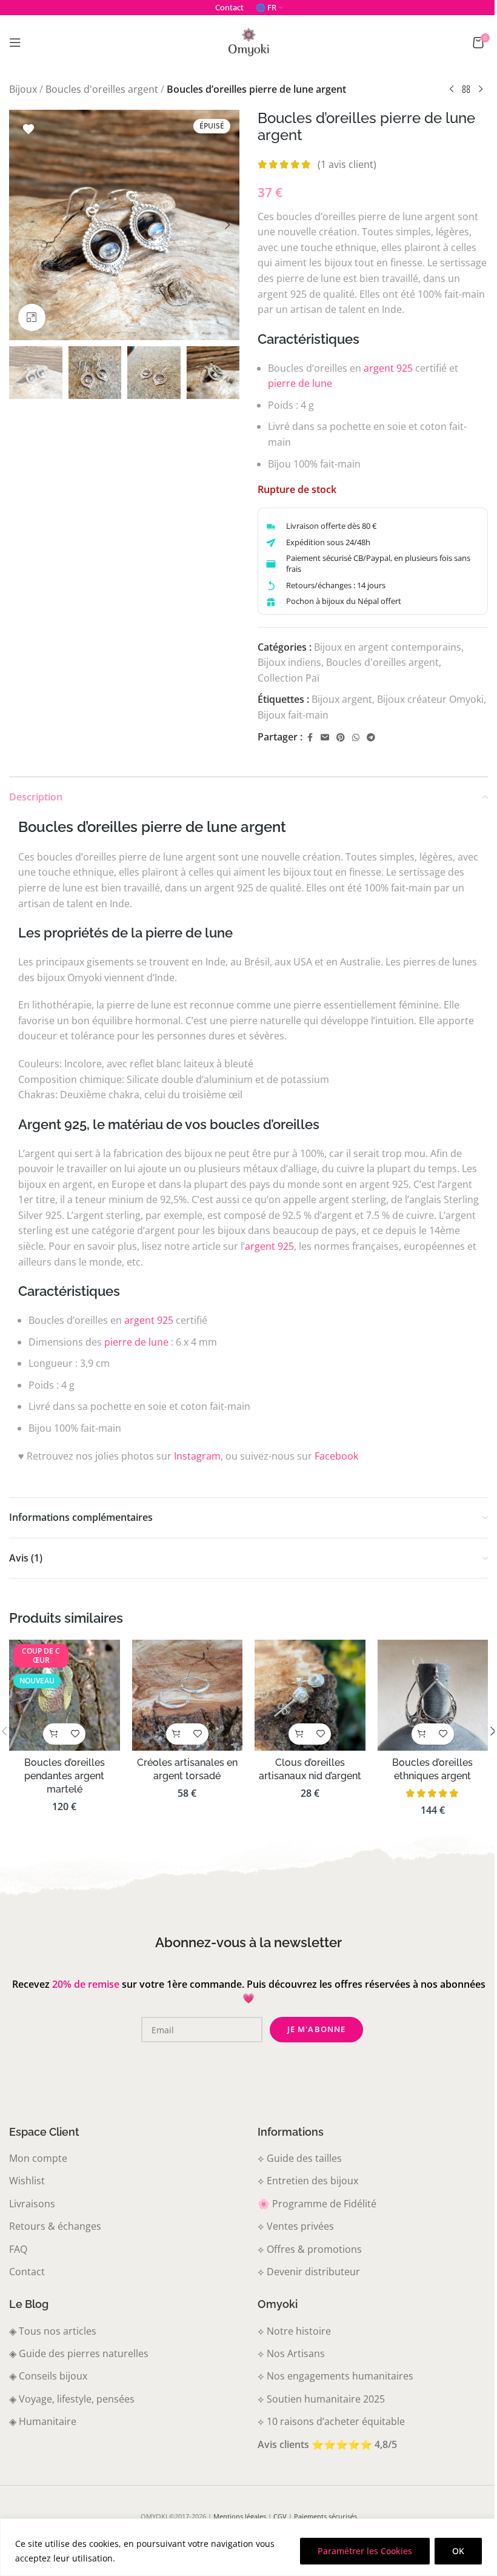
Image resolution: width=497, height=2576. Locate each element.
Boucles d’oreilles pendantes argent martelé (65, 1776)
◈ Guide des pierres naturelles (79, 2353)
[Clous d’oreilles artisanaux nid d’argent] (310, 1695)
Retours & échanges (55, 2226)
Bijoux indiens (289, 662)
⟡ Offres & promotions (310, 2249)
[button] (21, 225)
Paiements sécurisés (325, 2516)
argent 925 (388, 368)
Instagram (197, 1456)
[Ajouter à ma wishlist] (28, 129)
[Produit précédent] (452, 90)
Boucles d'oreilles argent (102, 89)
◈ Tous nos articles (53, 2331)
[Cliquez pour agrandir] (32, 317)
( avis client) (347, 164)
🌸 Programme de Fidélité (317, 2204)
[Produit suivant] (481, 90)
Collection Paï (289, 678)
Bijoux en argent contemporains (388, 647)
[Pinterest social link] (341, 738)
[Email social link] (325, 738)
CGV (280, 2516)
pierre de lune (300, 383)
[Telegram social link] (371, 738)
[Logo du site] (248, 41)
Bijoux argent (342, 699)
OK (458, 2551)
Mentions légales (240, 2516)
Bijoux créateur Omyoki (430, 699)
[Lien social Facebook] (310, 738)
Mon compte (38, 2158)
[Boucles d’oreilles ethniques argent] (433, 1695)
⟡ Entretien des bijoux (308, 2181)
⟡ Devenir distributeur (309, 2272)
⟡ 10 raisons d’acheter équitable (331, 2421)
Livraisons (32, 2204)
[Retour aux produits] (466, 90)
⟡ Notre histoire (294, 2331)
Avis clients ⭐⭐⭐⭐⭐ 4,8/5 (327, 2444)
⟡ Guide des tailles (300, 2158)
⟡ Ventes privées (296, 2226)
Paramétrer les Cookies (365, 2551)
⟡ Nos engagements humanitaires (335, 2376)
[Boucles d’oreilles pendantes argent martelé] (65, 1695)
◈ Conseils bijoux (48, 2376)
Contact (27, 2272)
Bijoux (23, 89)
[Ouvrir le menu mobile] (15, 42)
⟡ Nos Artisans (291, 2353)
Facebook (336, 1456)
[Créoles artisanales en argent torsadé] (188, 1695)
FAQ (18, 2249)
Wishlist (27, 2181)
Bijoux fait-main (293, 715)
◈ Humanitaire (43, 2421)
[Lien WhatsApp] (356, 738)
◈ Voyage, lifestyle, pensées (72, 2399)
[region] (248, 2547)
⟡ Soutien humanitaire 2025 (321, 2399)
